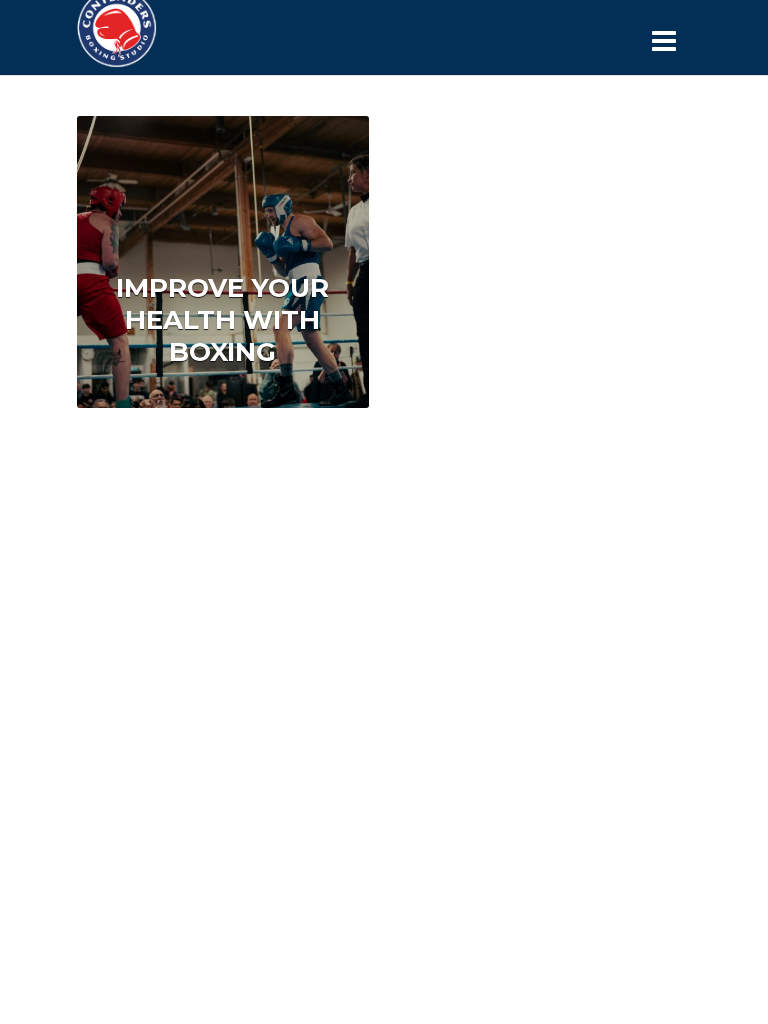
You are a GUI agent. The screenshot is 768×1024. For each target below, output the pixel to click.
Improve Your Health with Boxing (222, 320)
